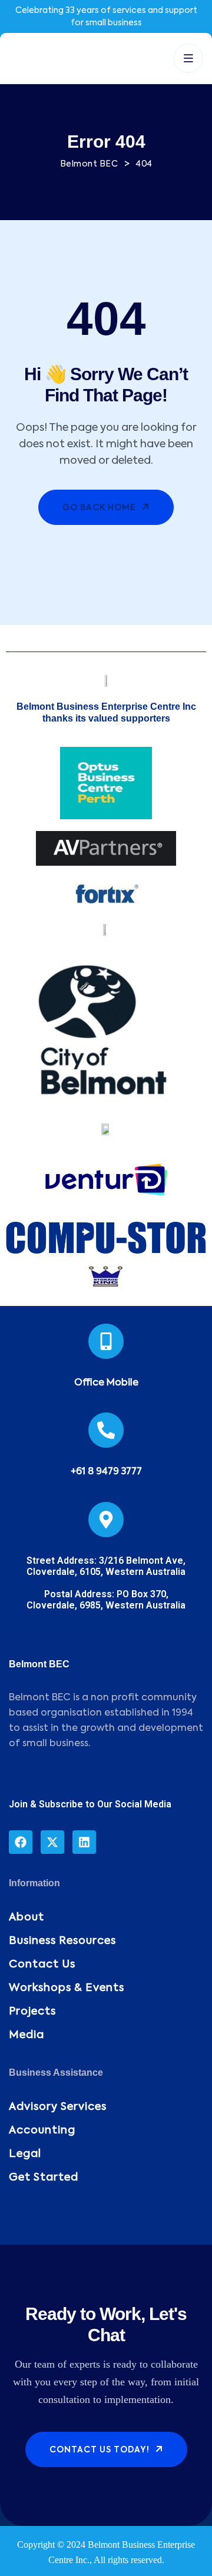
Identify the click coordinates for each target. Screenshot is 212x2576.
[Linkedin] (84, 1842)
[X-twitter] (52, 1842)
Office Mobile (106, 1383)
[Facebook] (21, 1842)
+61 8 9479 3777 (106, 1472)
